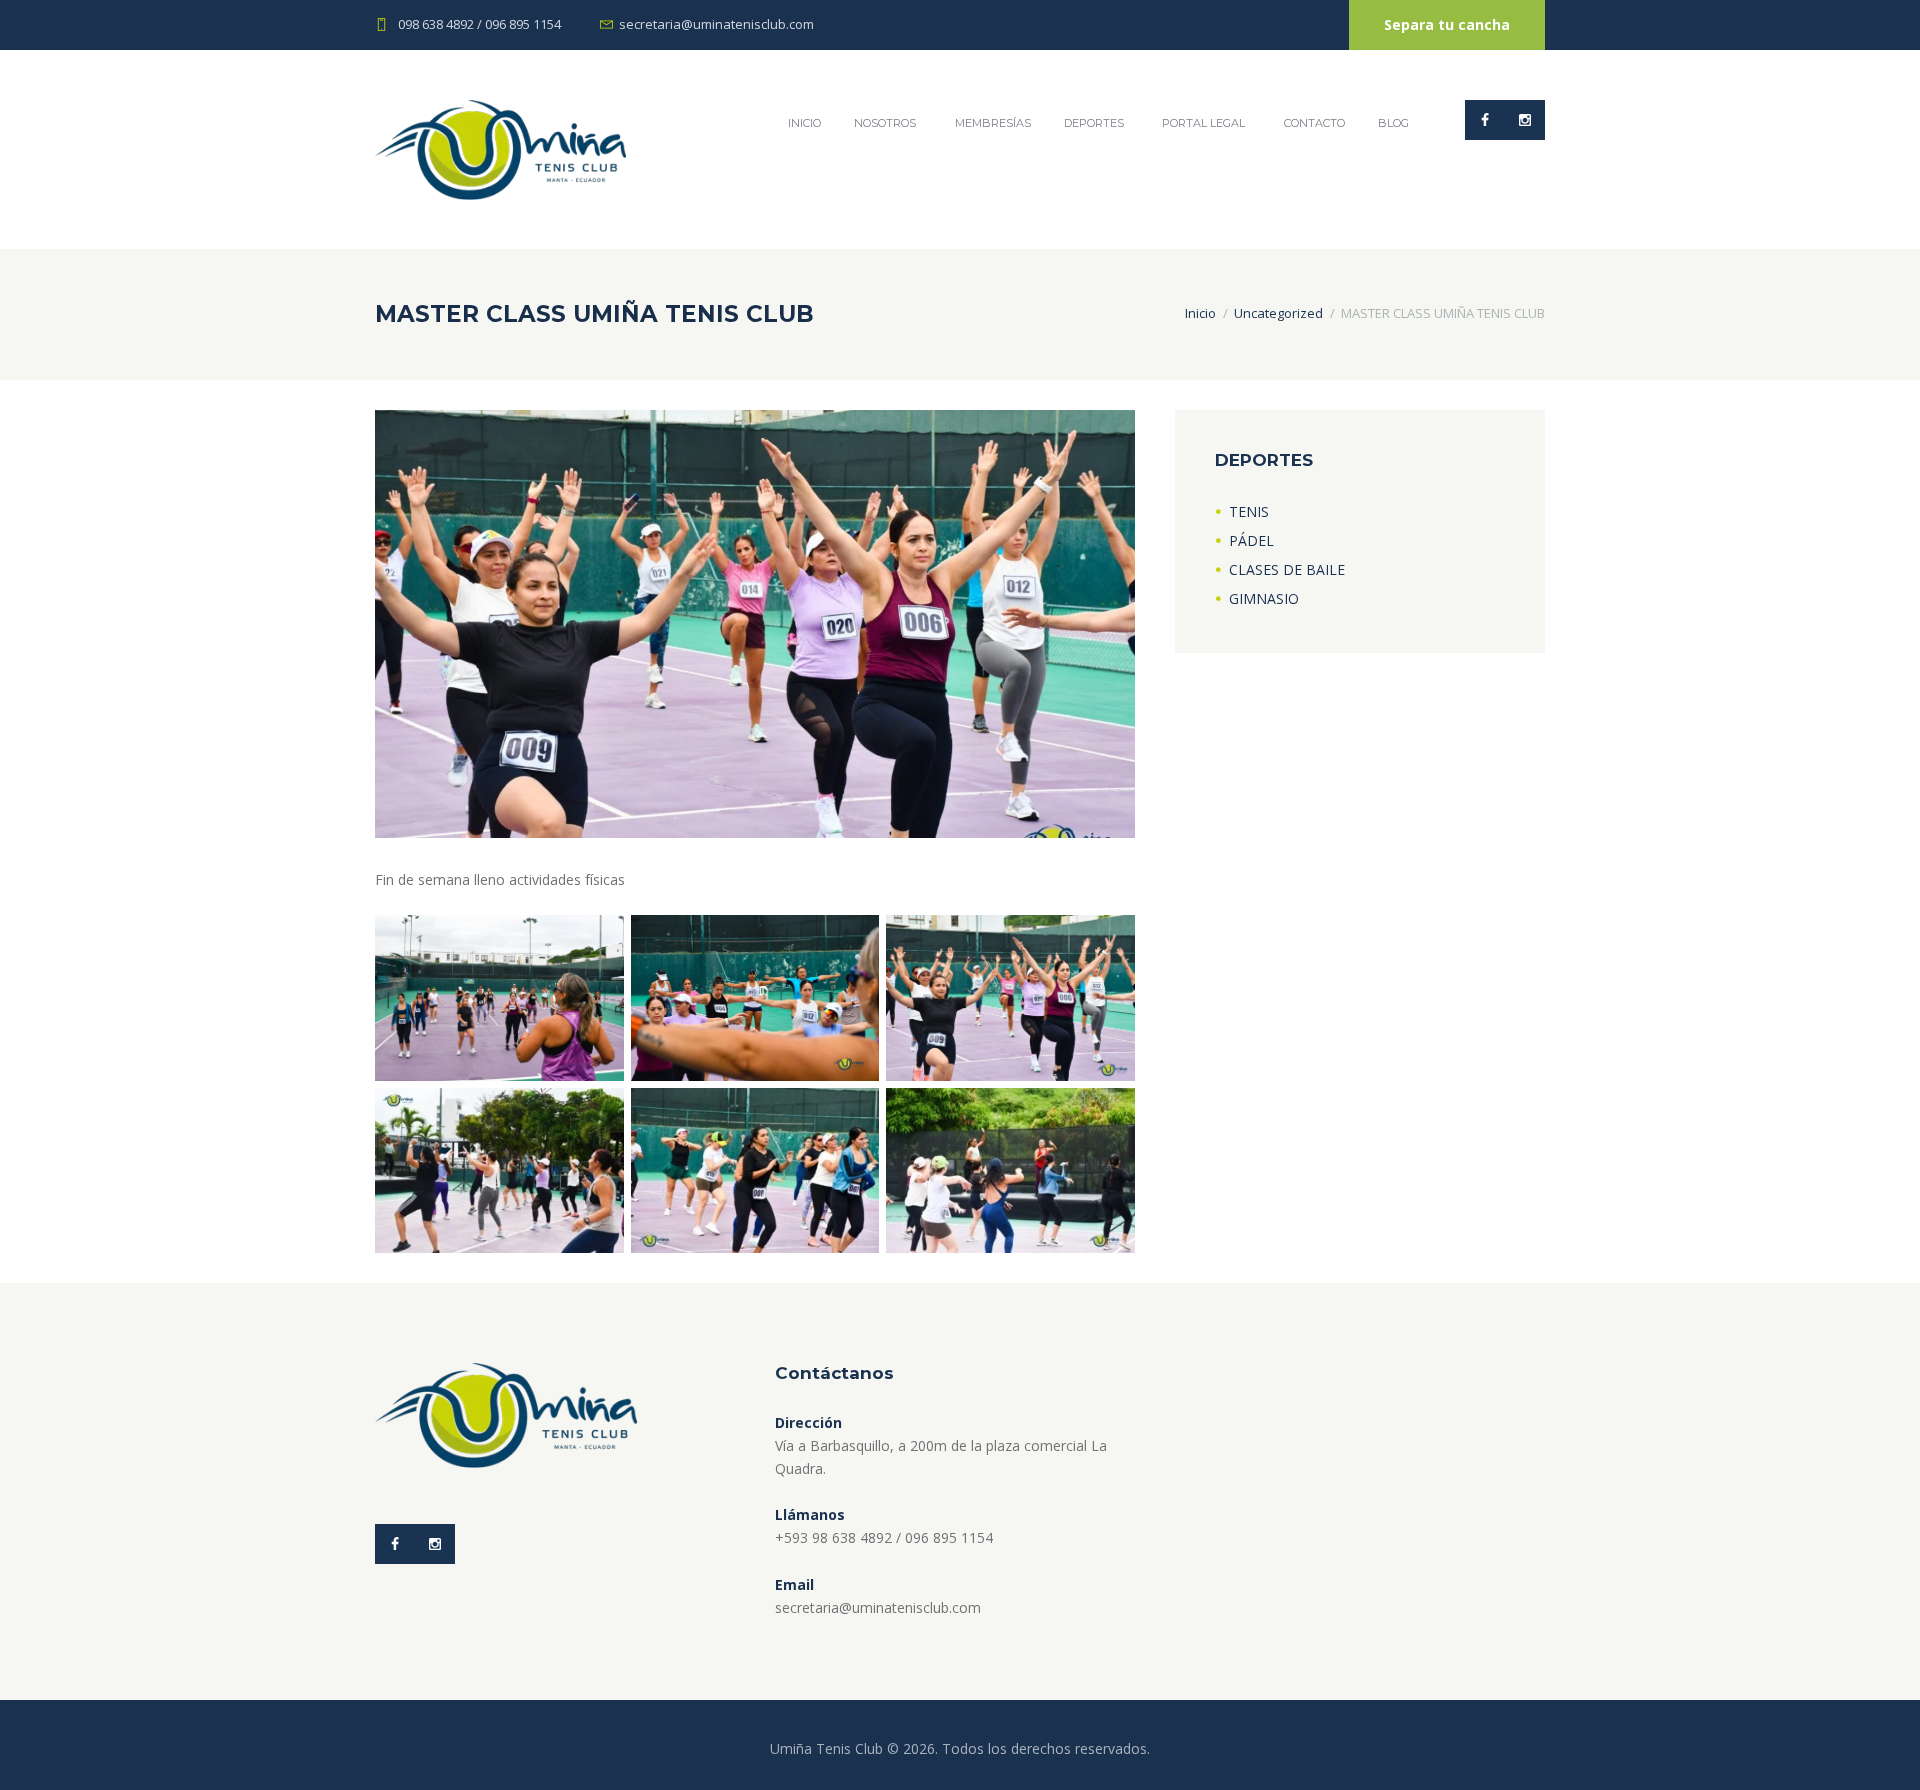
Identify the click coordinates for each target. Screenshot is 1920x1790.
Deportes (1094, 123)
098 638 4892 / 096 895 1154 (479, 24)
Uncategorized (1278, 313)
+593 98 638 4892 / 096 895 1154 (884, 1537)
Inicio (1200, 313)
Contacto (1314, 123)
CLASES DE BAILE (1287, 569)
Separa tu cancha (1447, 24)
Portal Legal (1203, 123)
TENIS (1249, 511)
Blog (1393, 123)
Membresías (993, 123)
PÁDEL (1251, 540)
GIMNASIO (1264, 598)
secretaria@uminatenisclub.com (716, 24)
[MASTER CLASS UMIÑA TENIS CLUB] (755, 624)
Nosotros (885, 123)
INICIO (804, 123)
